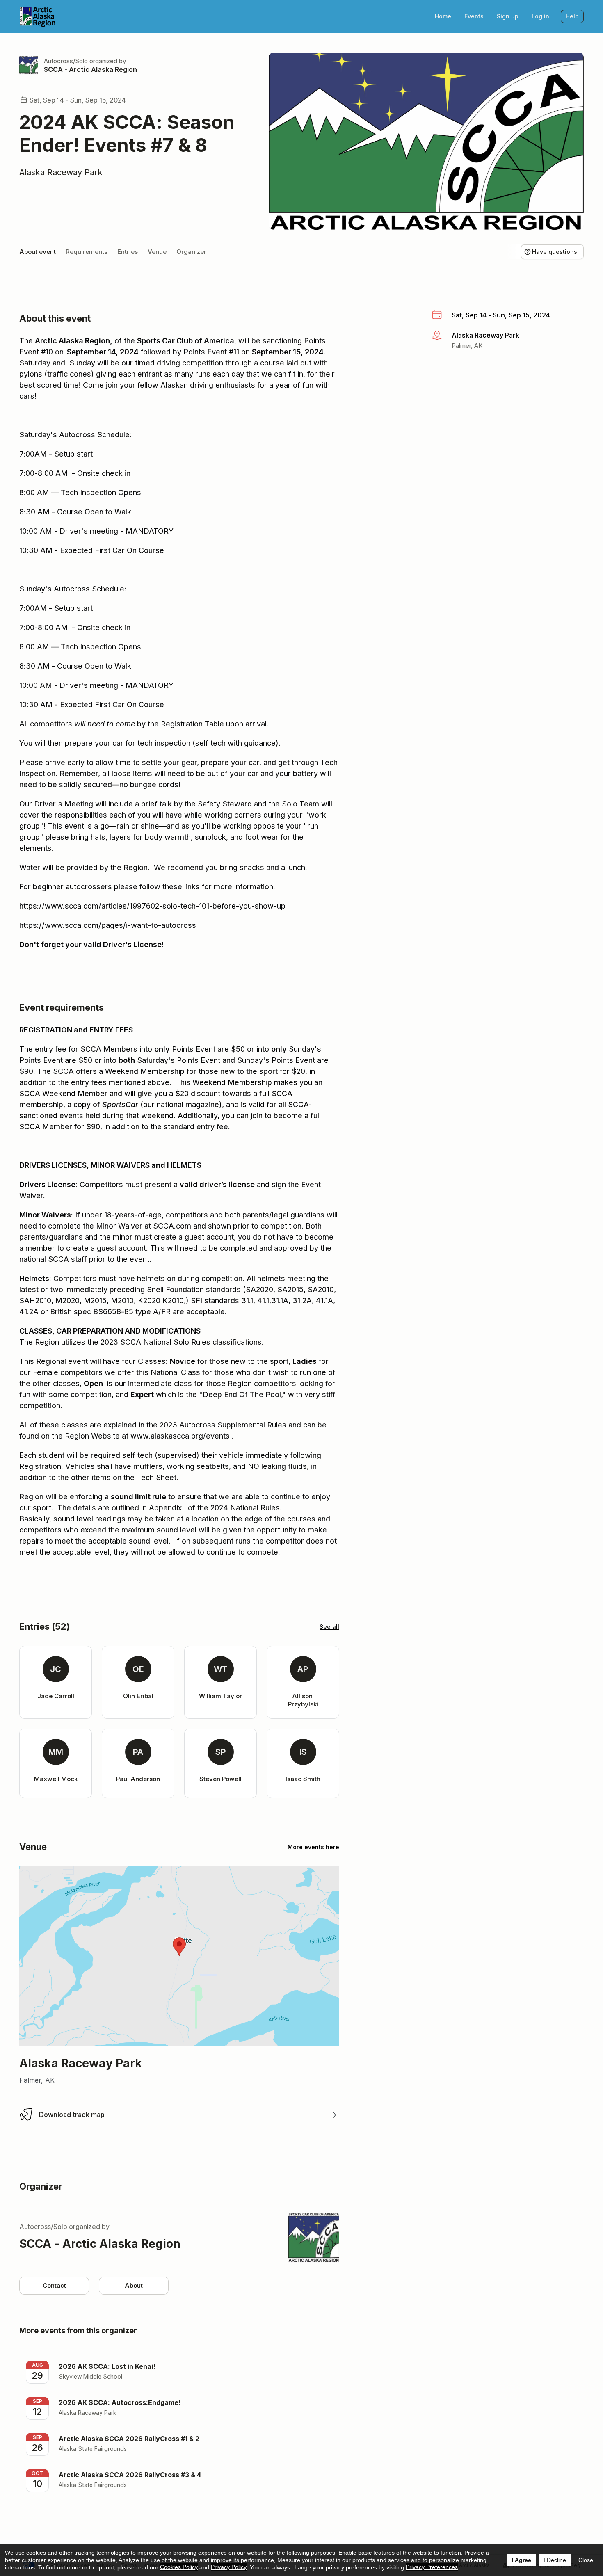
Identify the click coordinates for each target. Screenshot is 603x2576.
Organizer (191, 252)
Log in (540, 16)
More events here (313, 1847)
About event (38, 252)
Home (443, 16)
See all (329, 1627)
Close (586, 2560)
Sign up (508, 16)
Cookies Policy (179, 2567)
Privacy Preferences (432, 2567)
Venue (157, 252)
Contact (54, 2285)
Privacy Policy (229, 2567)
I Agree (522, 2560)
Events (474, 16)
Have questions (555, 252)
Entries (128, 252)
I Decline (555, 2560)
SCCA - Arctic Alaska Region (90, 69)
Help (572, 16)
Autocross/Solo (66, 61)
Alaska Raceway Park (61, 172)
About (134, 2285)
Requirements (87, 252)
